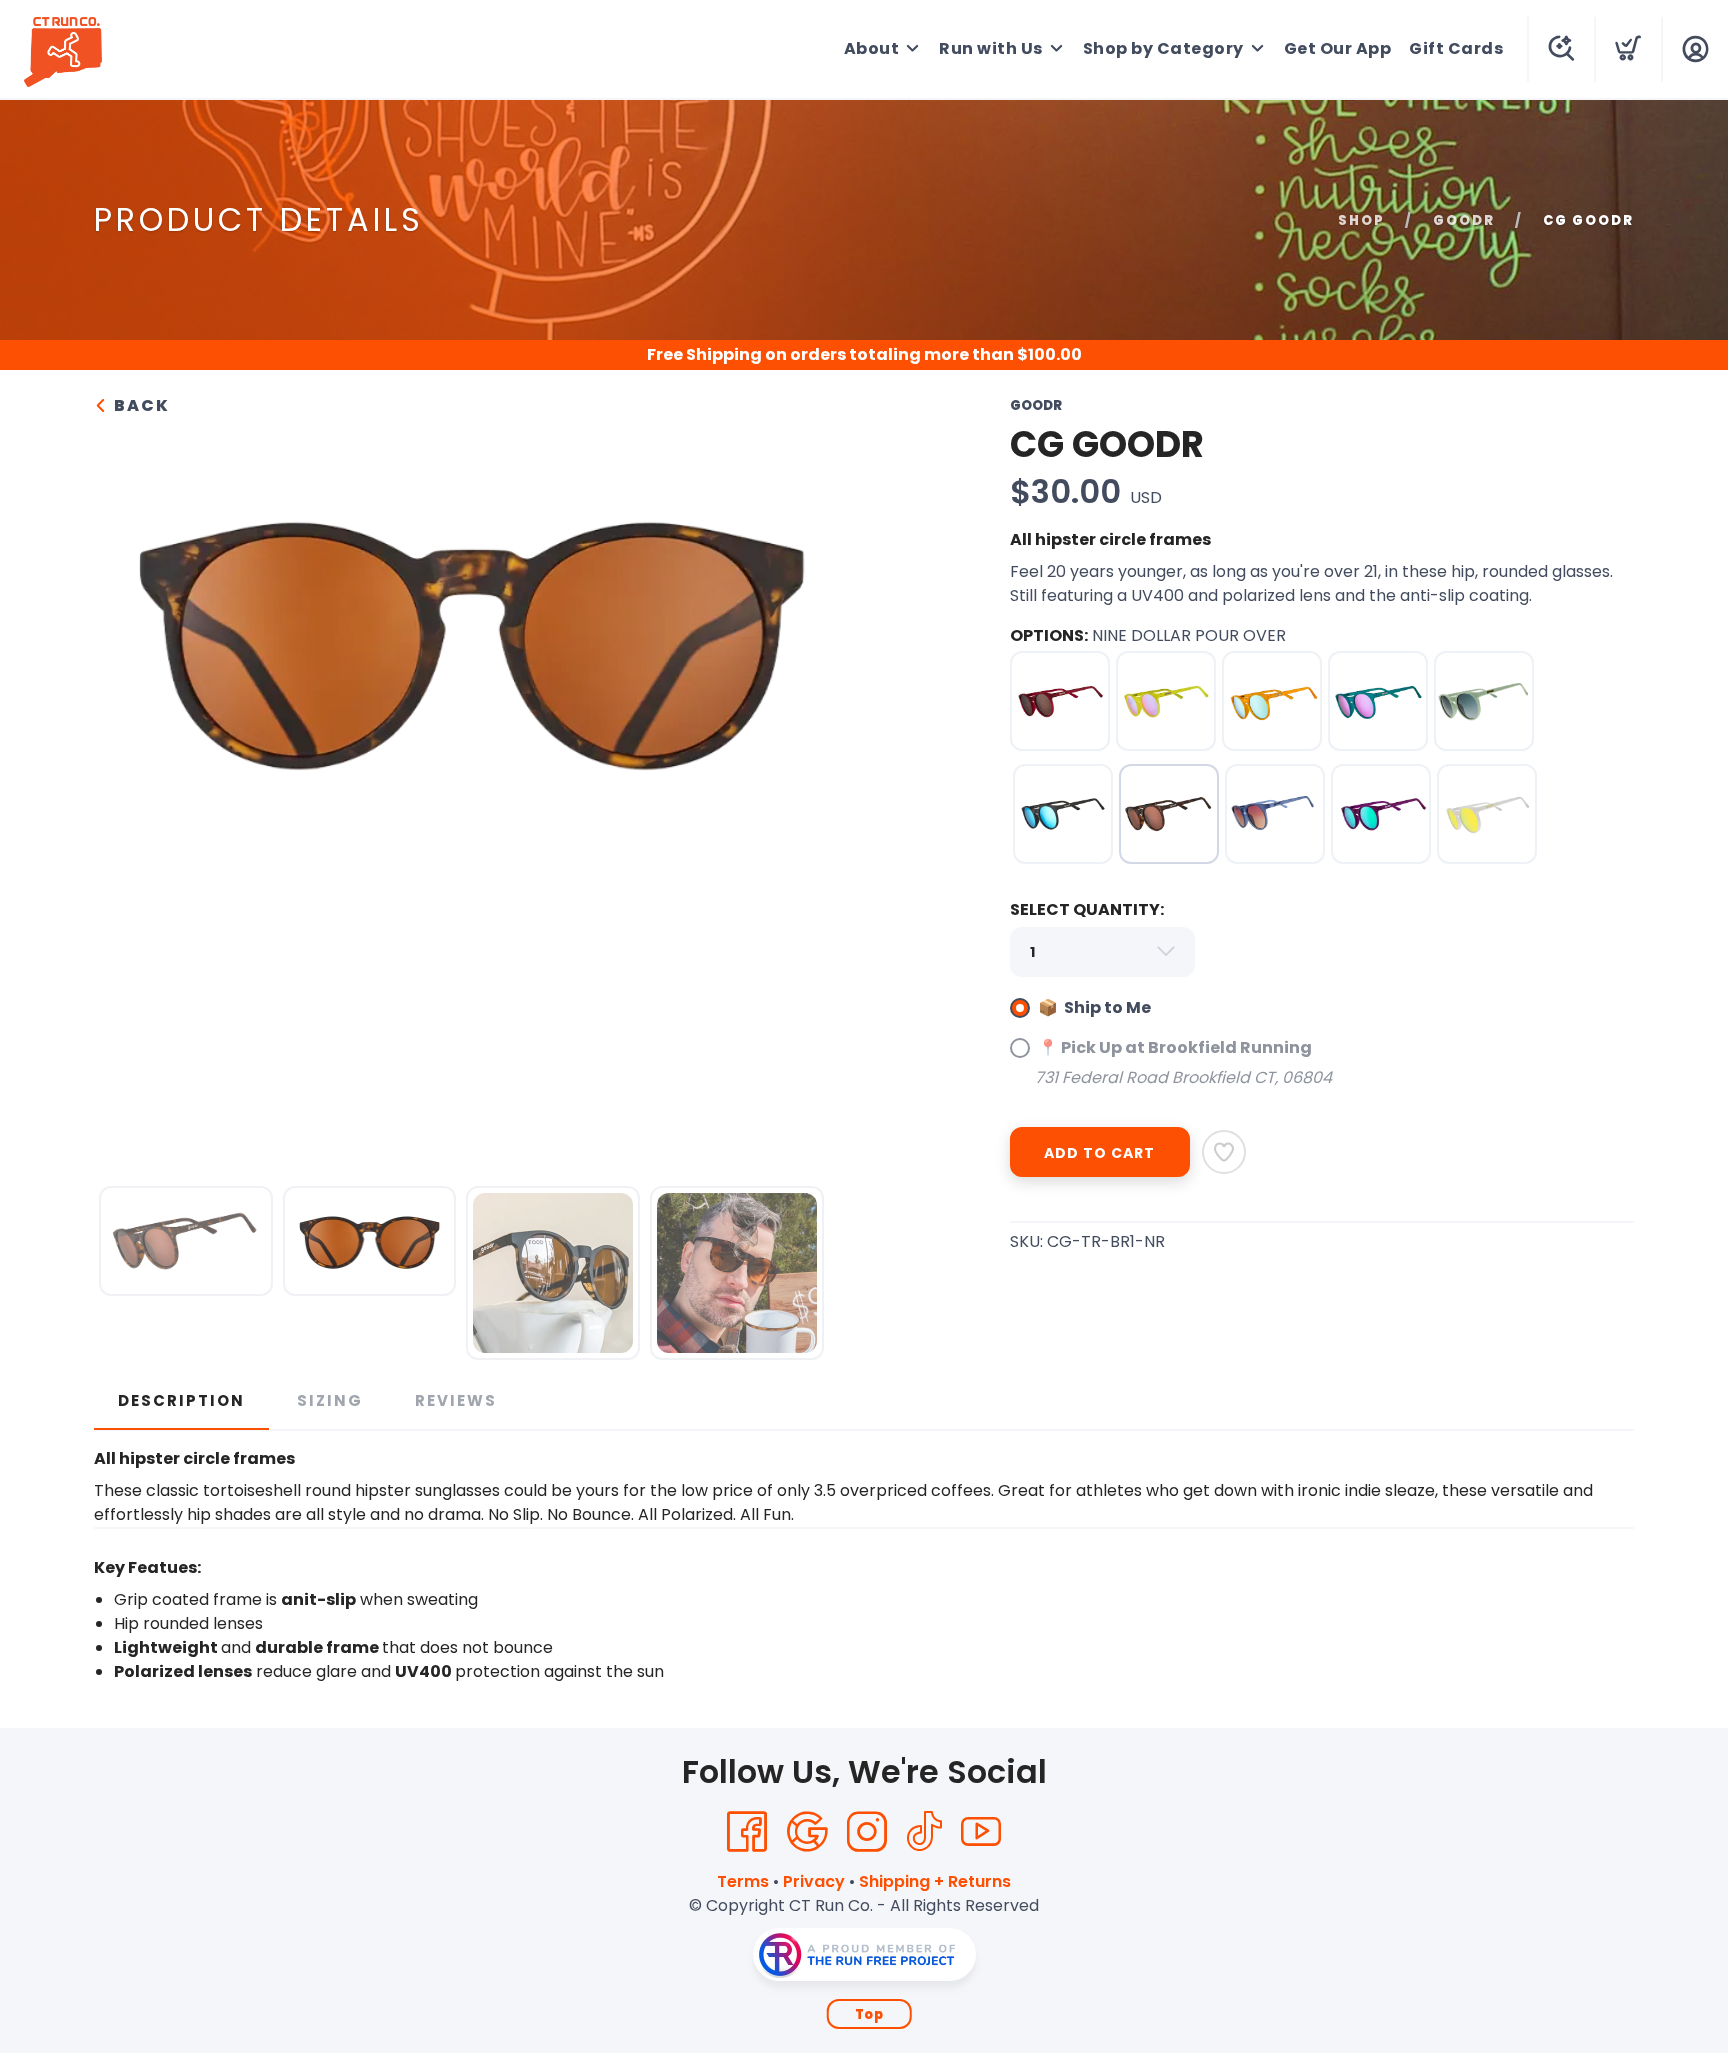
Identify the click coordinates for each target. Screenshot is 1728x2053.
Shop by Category (1163, 48)
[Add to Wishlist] (1224, 1152)
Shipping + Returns (935, 1881)
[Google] (807, 1832)
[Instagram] (867, 1832)
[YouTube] (981, 1832)
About (872, 48)
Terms (743, 1881)
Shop (1361, 220)
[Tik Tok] (924, 1832)
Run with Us (991, 48)
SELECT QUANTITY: (1087, 909)
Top (869, 2014)
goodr (1464, 220)
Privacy (814, 1881)
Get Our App (1338, 48)
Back (139, 405)
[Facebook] (747, 1832)
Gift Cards (1456, 48)
